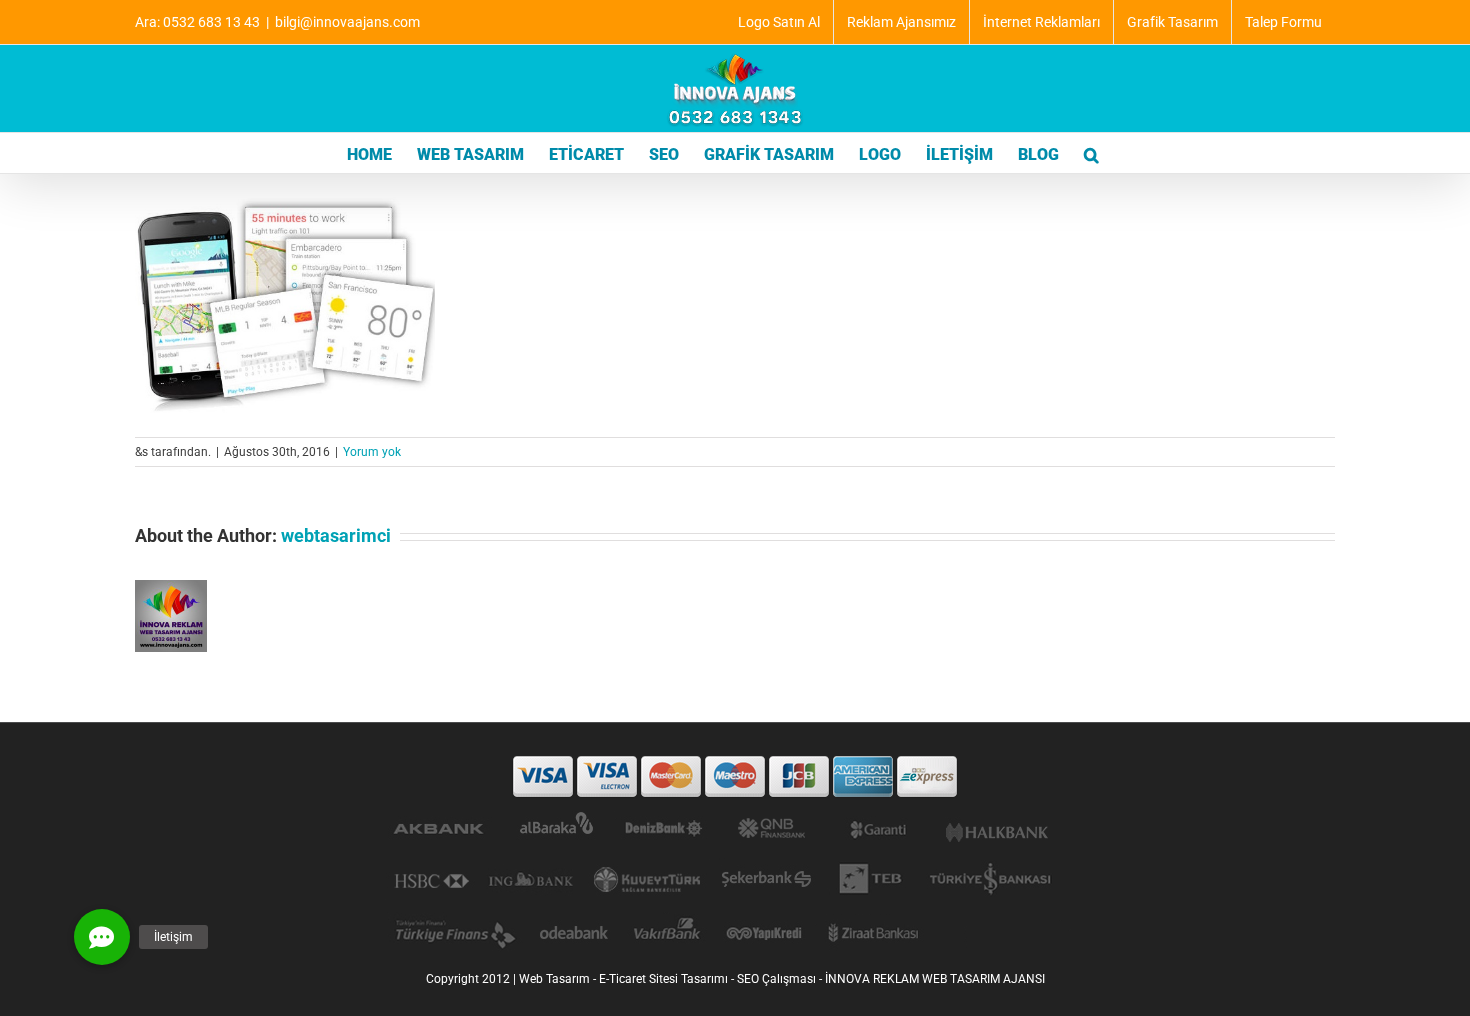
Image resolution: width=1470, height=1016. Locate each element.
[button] (1091, 153)
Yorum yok (372, 452)
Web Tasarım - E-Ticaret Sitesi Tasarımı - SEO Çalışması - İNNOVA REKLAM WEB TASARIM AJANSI (782, 979)
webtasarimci (336, 535)
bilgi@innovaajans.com (347, 22)
